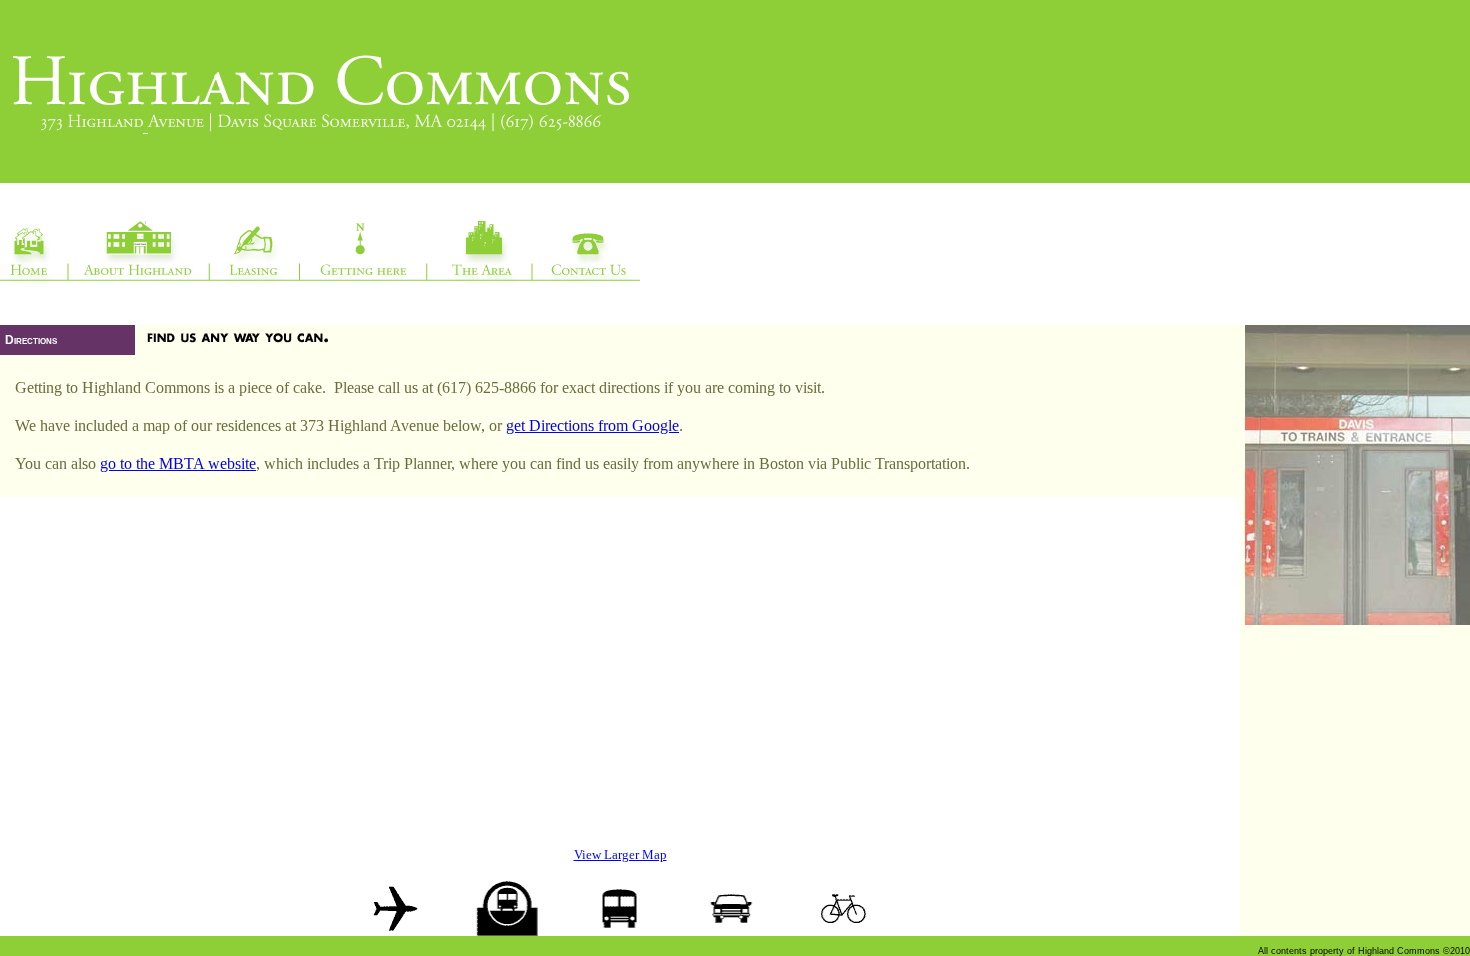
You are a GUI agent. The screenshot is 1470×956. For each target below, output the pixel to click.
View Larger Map (620, 854)
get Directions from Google (592, 425)
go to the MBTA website (178, 463)
